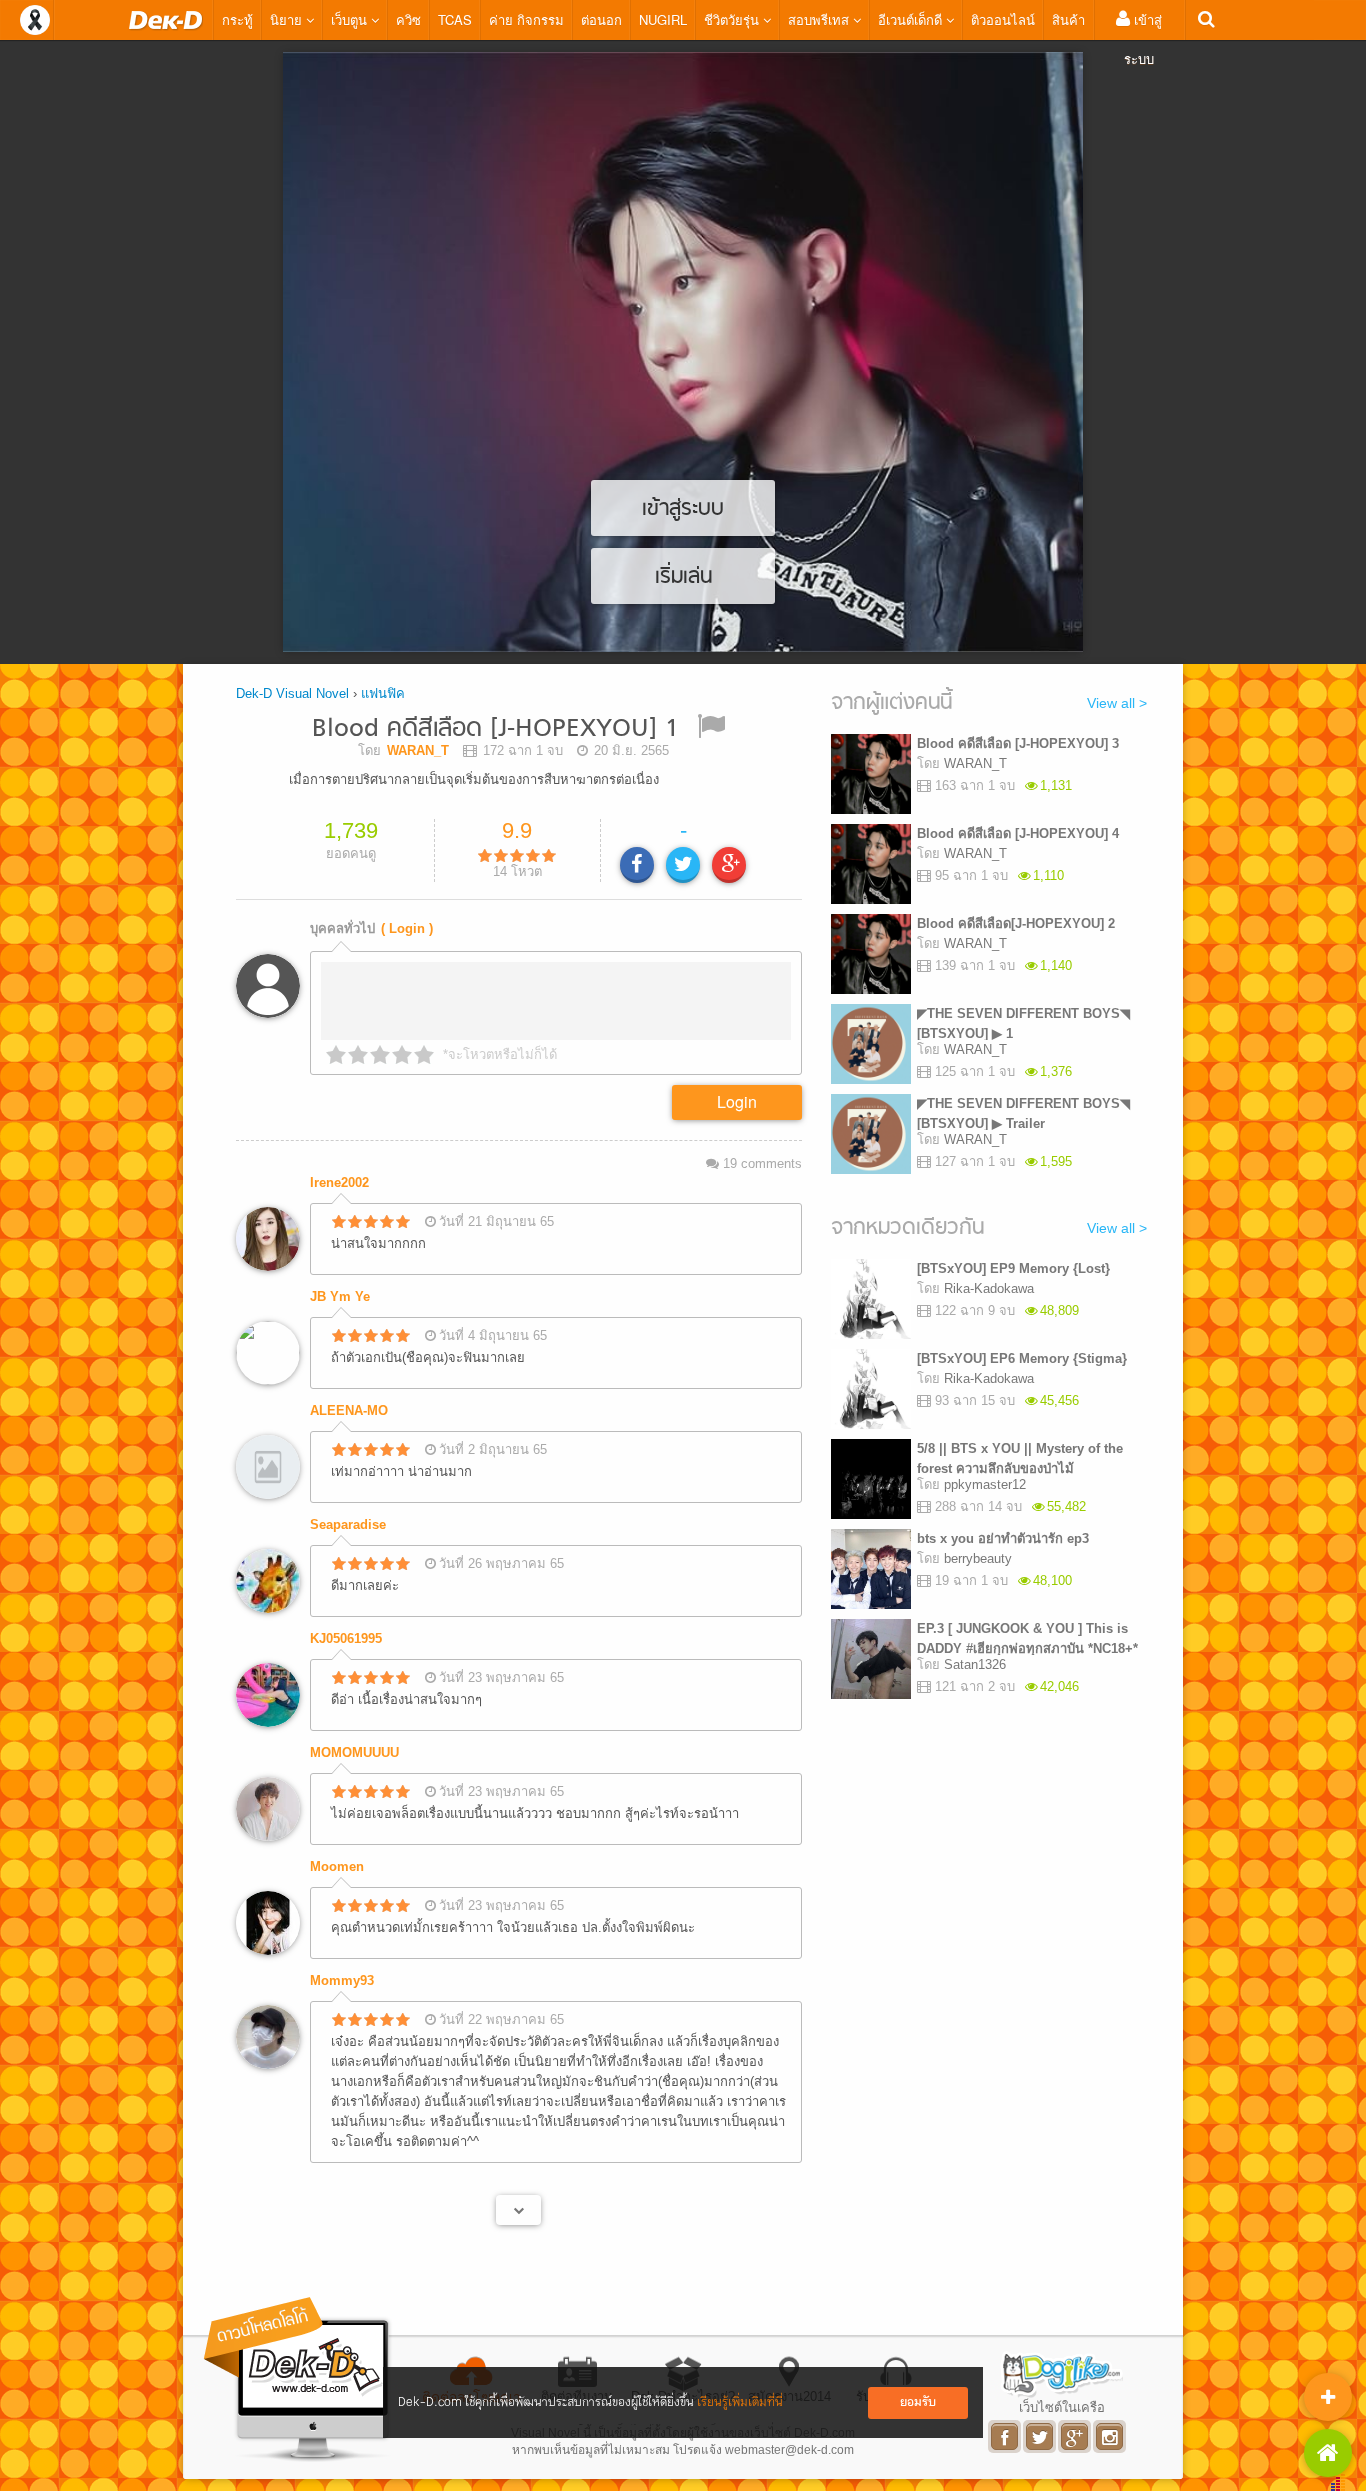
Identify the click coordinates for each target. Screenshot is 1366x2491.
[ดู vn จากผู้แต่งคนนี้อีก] (518, 2210)
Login (737, 1101)
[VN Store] (1328, 2453)
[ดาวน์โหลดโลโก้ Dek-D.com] (298, 2379)
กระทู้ (237, 19)
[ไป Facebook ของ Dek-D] (1005, 2436)
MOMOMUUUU (354, 1752)
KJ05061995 (346, 1638)
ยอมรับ (918, 2402)
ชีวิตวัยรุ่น (733, 19)
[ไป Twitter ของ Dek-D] (1040, 2436)
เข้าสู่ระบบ (1143, 39)
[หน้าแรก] (166, 20)
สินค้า (1068, 19)
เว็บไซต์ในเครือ (1062, 2407)
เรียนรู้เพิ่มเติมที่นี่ (740, 2402)
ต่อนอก (601, 19)
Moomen (337, 1866)
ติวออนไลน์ (1003, 19)
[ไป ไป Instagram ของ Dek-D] (1110, 2436)
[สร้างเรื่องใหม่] (1328, 2397)
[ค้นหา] (1206, 19)
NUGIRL (663, 19)
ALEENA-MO (349, 1410)
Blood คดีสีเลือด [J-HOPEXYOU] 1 (495, 729)
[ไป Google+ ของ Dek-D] (1075, 2436)
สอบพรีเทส (820, 19)
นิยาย (288, 19)
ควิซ (408, 19)
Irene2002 (339, 1182)
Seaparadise (348, 1524)
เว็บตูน (351, 19)
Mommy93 (342, 1980)
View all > (1117, 703)
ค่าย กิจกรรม (526, 19)
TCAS (455, 19)
